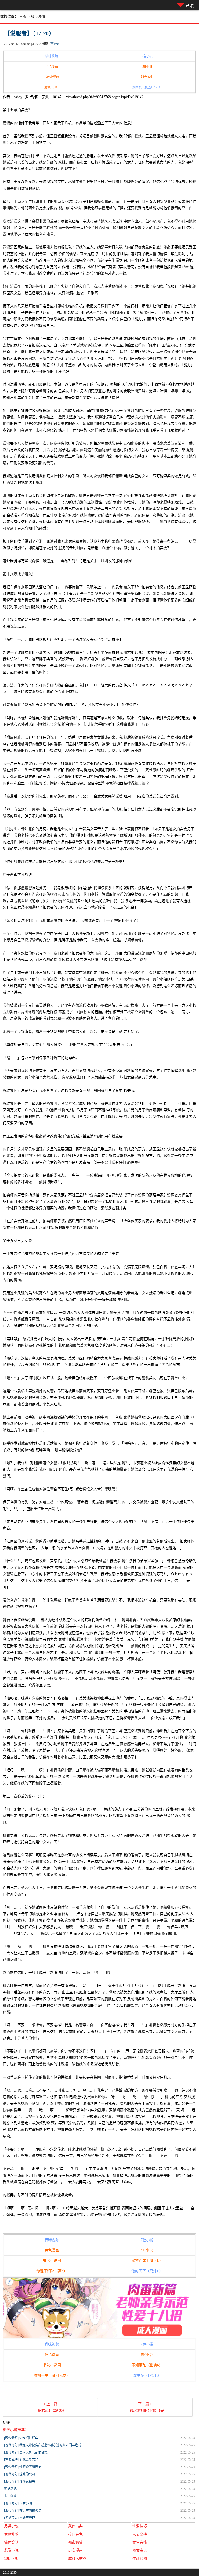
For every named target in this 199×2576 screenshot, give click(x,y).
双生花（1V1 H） (147, 2376)
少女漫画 (75, 2550)
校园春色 (75, 2534)
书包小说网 (52, 77)
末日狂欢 (10, 2496)
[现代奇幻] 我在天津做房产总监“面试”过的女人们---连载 (43, 2445)
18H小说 (11, 2558)
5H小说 (147, 67)
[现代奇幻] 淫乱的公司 (20, 2474)
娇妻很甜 (147, 77)
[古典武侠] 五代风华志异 (21, 2460)
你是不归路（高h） (52, 2271)
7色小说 (147, 56)
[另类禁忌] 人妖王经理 (20, 2518)
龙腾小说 (11, 2550)
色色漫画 (52, 67)
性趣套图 (140, 2558)
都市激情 (38, 16)
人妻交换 (140, 2534)
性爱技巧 (140, 2526)
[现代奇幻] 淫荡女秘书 (20, 2482)
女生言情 (140, 2542)
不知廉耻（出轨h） (147, 2365)
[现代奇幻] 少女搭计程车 (21, 2438)
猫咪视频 (52, 56)
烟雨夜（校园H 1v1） (147, 87)
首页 (23, 16)
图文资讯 (140, 2550)
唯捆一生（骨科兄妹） (52, 2376)
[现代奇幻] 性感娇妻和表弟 (23, 2467)
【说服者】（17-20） (29, 33)
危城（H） (52, 87)
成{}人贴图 (77, 2558)
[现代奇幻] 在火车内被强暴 (23, 2511)
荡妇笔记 (10, 2489)
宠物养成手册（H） (147, 2261)
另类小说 (11, 2526)
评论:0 (54, 44)
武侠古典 (75, 2526)
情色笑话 (11, 2542)
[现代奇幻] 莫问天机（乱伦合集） (27, 2452)
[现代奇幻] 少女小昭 (18, 2503)
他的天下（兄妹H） (147, 2271)
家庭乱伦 (11, 2534)
